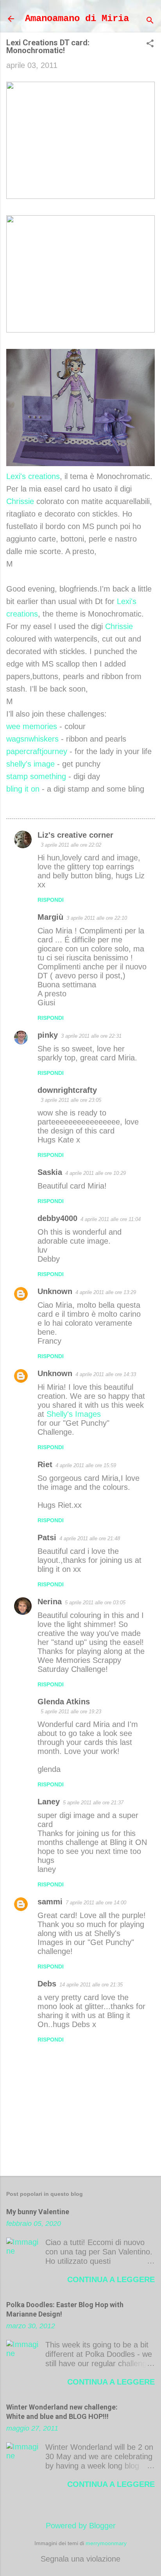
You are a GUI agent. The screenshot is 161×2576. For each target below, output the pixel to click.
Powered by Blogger (81, 2526)
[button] (150, 44)
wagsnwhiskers (32, 739)
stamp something (36, 776)
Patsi (47, 1537)
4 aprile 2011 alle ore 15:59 (86, 1465)
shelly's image (30, 764)
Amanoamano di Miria (77, 19)
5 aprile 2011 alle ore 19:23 (71, 1712)
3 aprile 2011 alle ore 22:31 (91, 1036)
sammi (50, 1902)
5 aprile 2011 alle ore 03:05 (95, 1603)
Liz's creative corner (75, 835)
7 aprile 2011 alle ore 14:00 (96, 1903)
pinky (48, 1035)
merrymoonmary (106, 2543)
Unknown (55, 1291)
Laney (49, 1802)
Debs (47, 1984)
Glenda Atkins (64, 1702)
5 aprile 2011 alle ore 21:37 (93, 1803)
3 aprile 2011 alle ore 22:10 (97, 918)
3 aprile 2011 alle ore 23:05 (71, 1100)
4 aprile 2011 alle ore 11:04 (111, 1219)
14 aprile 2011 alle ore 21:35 (91, 1985)
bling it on (23, 789)
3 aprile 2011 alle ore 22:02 (71, 845)
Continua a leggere (111, 2279)
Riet (45, 1464)
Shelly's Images (74, 1414)
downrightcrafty (67, 1090)
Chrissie (20, 501)
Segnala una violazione (80, 2559)
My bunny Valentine (38, 2212)
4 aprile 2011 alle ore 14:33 (106, 1374)
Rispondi (51, 900)
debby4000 (57, 1218)
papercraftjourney (37, 751)
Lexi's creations (33, 476)
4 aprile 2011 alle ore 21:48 (90, 1538)
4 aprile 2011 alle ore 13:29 (106, 1292)
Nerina (50, 1602)
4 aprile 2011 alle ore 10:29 (96, 1173)
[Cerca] (150, 21)
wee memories (32, 726)
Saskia (50, 1172)
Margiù (50, 917)
